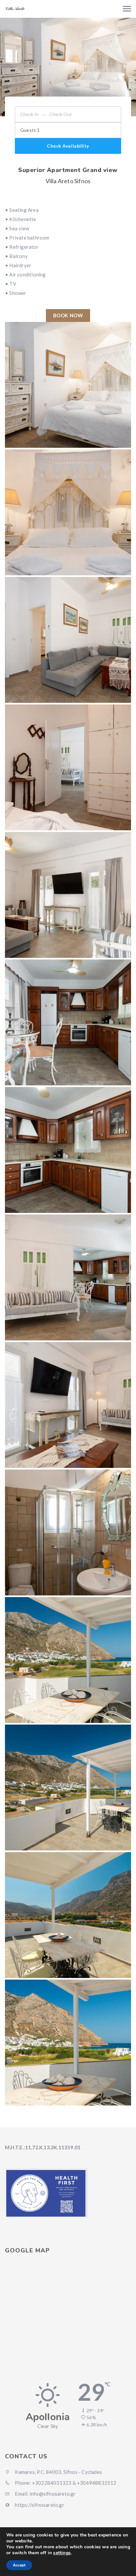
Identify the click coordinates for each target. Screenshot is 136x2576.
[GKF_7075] (68, 2043)
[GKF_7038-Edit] (68, 512)
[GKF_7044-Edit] (68, 895)
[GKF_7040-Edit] (68, 767)
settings (62, 2553)
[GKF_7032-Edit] (68, 640)
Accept (19, 2565)
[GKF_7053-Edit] (68, 1150)
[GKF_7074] (68, 1915)
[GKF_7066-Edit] (68, 1532)
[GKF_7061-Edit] (68, 1405)
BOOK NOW (68, 315)
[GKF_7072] (68, 1788)
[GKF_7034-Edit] (68, 385)
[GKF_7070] (68, 1660)
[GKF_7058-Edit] (68, 1277)
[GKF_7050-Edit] (68, 1022)
